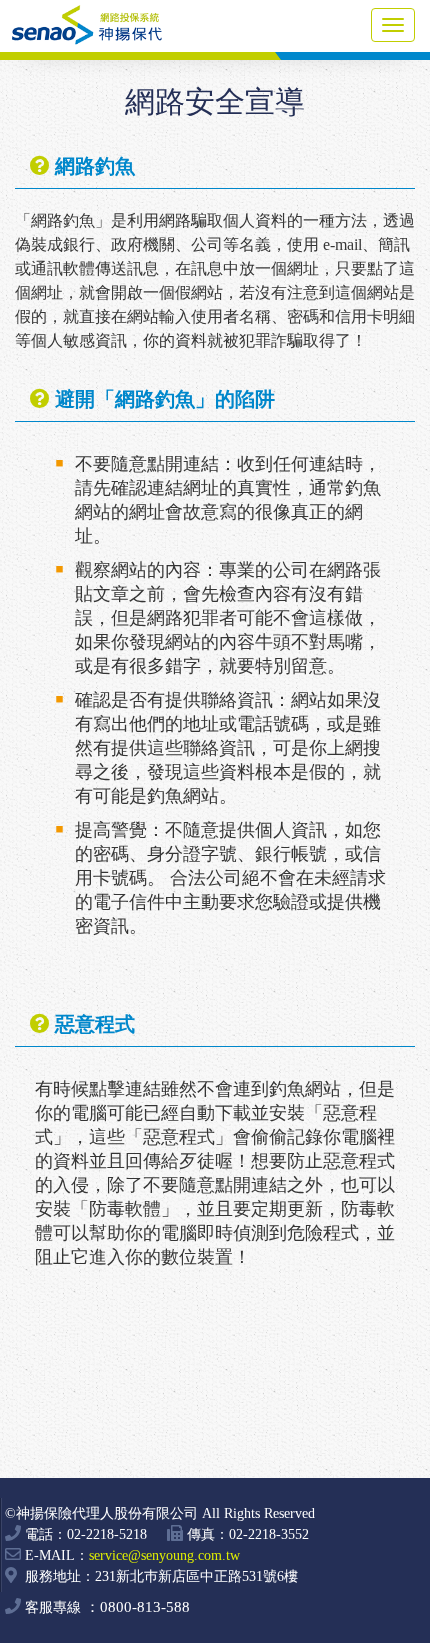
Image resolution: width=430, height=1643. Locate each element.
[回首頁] (100, 32)
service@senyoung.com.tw (164, 1555)
